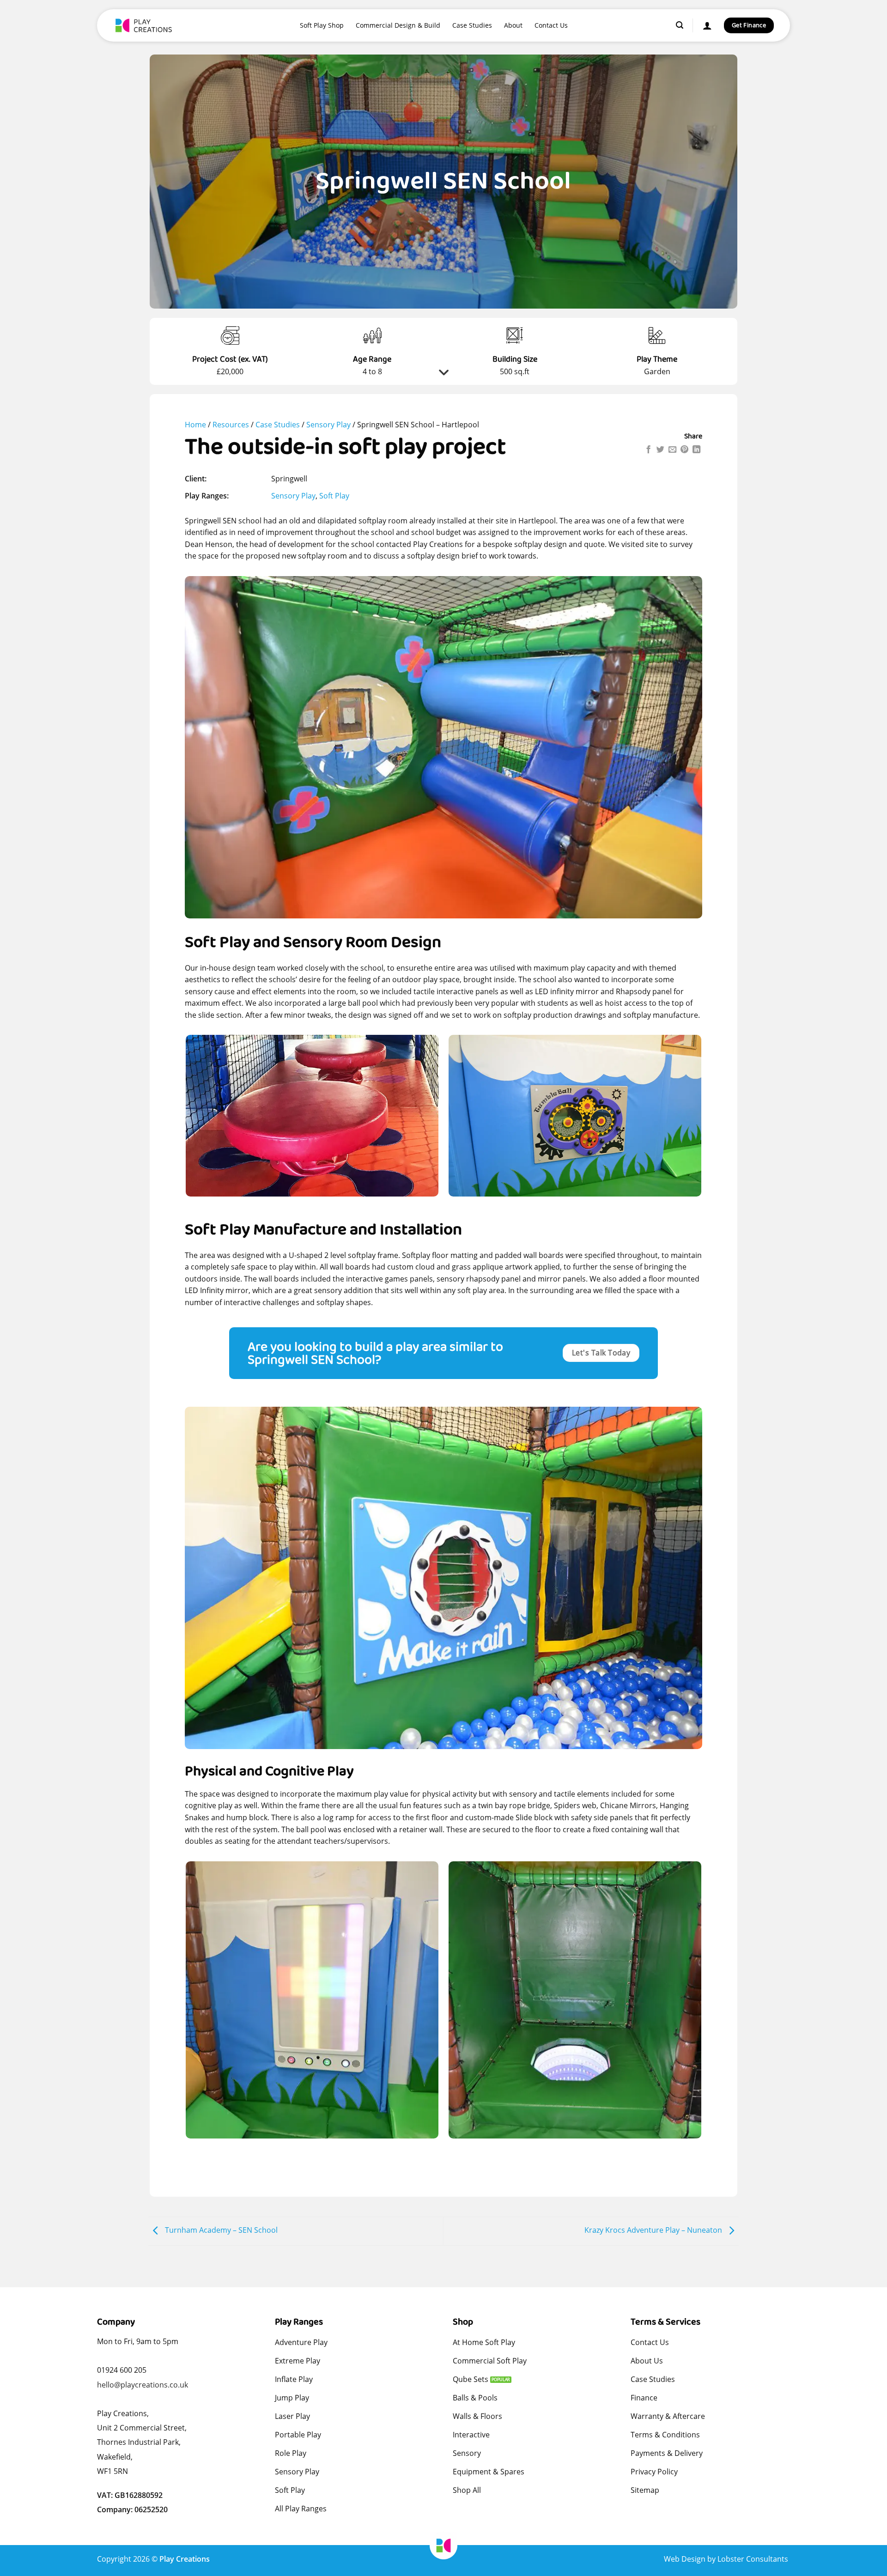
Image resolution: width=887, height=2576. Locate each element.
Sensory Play (328, 425)
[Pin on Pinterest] (684, 450)
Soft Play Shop (322, 25)
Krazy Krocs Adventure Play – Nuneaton (654, 2230)
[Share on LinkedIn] (696, 450)
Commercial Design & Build (398, 25)
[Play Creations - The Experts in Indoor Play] (146, 25)
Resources (231, 425)
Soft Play (334, 496)
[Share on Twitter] (660, 450)
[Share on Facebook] (648, 450)
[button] (680, 25)
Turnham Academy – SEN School (220, 2230)
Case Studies (472, 25)
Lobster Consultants (754, 2559)
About (513, 25)
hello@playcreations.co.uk (143, 2385)
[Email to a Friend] (672, 450)
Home (195, 425)
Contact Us (551, 25)
